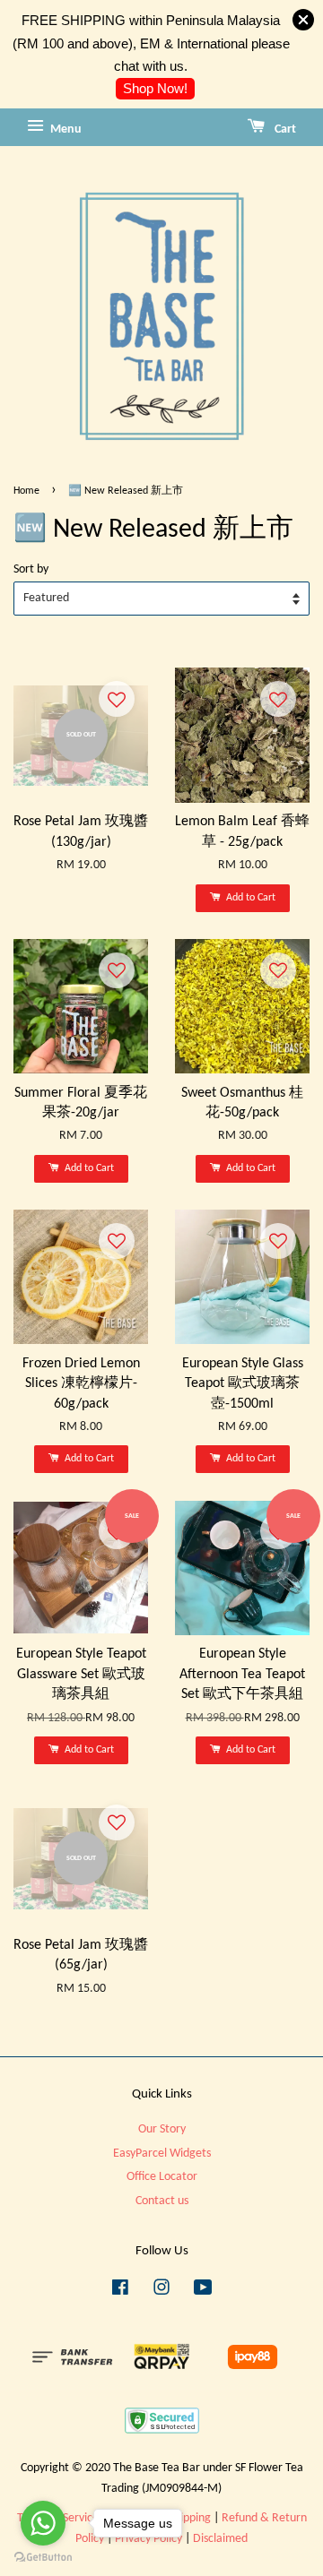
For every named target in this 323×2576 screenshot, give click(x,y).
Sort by (31, 569)
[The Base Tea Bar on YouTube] (203, 2292)
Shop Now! (155, 88)
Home (26, 491)
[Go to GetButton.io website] (43, 2558)
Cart (284, 129)
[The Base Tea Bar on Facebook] (120, 2292)
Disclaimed (220, 2539)
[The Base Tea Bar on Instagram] (161, 2292)
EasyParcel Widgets (162, 2154)
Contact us (162, 2201)
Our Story (162, 2129)
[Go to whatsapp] (43, 2523)
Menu (65, 129)
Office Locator (162, 2177)
